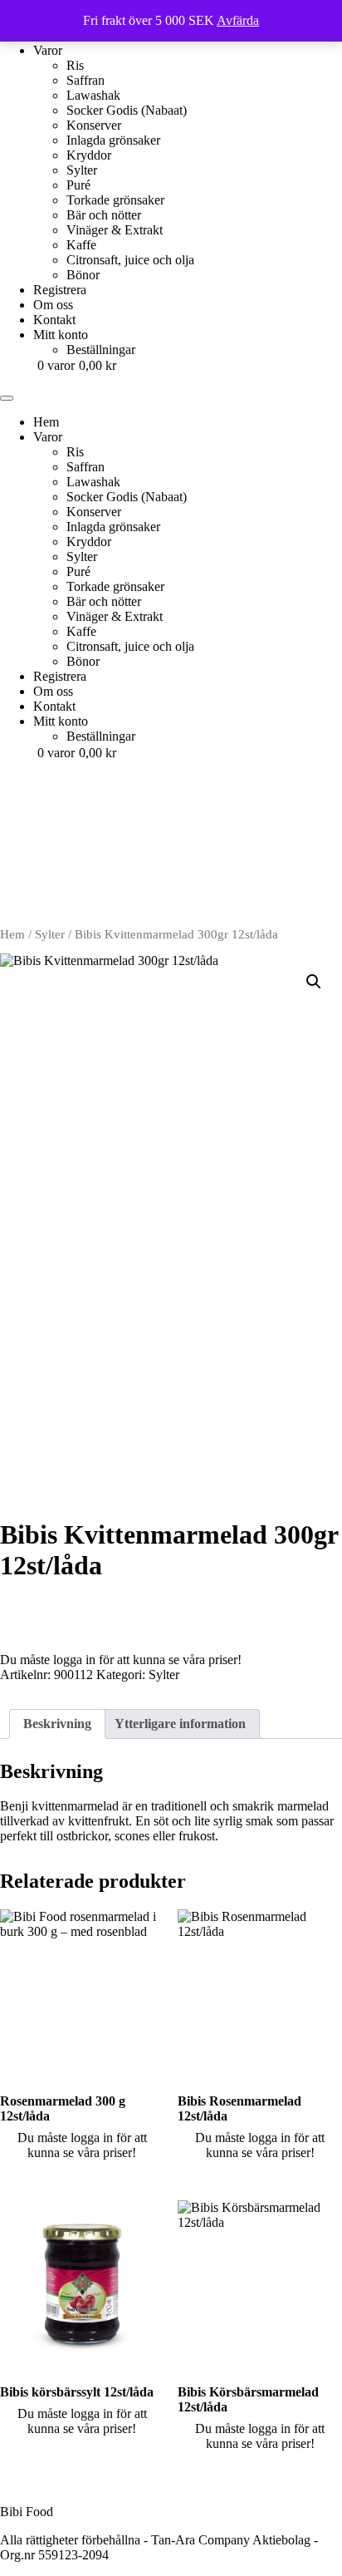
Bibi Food (27, 2512)
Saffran (85, 80)
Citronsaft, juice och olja (130, 260)
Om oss (53, 305)
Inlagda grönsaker (113, 140)
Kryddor (89, 155)
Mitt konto (61, 335)
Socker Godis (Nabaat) (127, 110)
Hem (12, 934)
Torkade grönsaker (115, 200)
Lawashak (93, 95)
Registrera (60, 290)
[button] (314, 982)
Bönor (83, 275)
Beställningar (101, 350)
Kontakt (54, 320)
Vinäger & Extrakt (115, 230)
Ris (75, 65)
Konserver (94, 125)
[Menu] (7, 398)
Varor (48, 50)
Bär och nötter (104, 215)
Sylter (82, 170)
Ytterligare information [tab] (180, 1724)
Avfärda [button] (238, 20)
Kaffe (81, 245)
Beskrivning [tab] (57, 1724)
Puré (78, 185)
